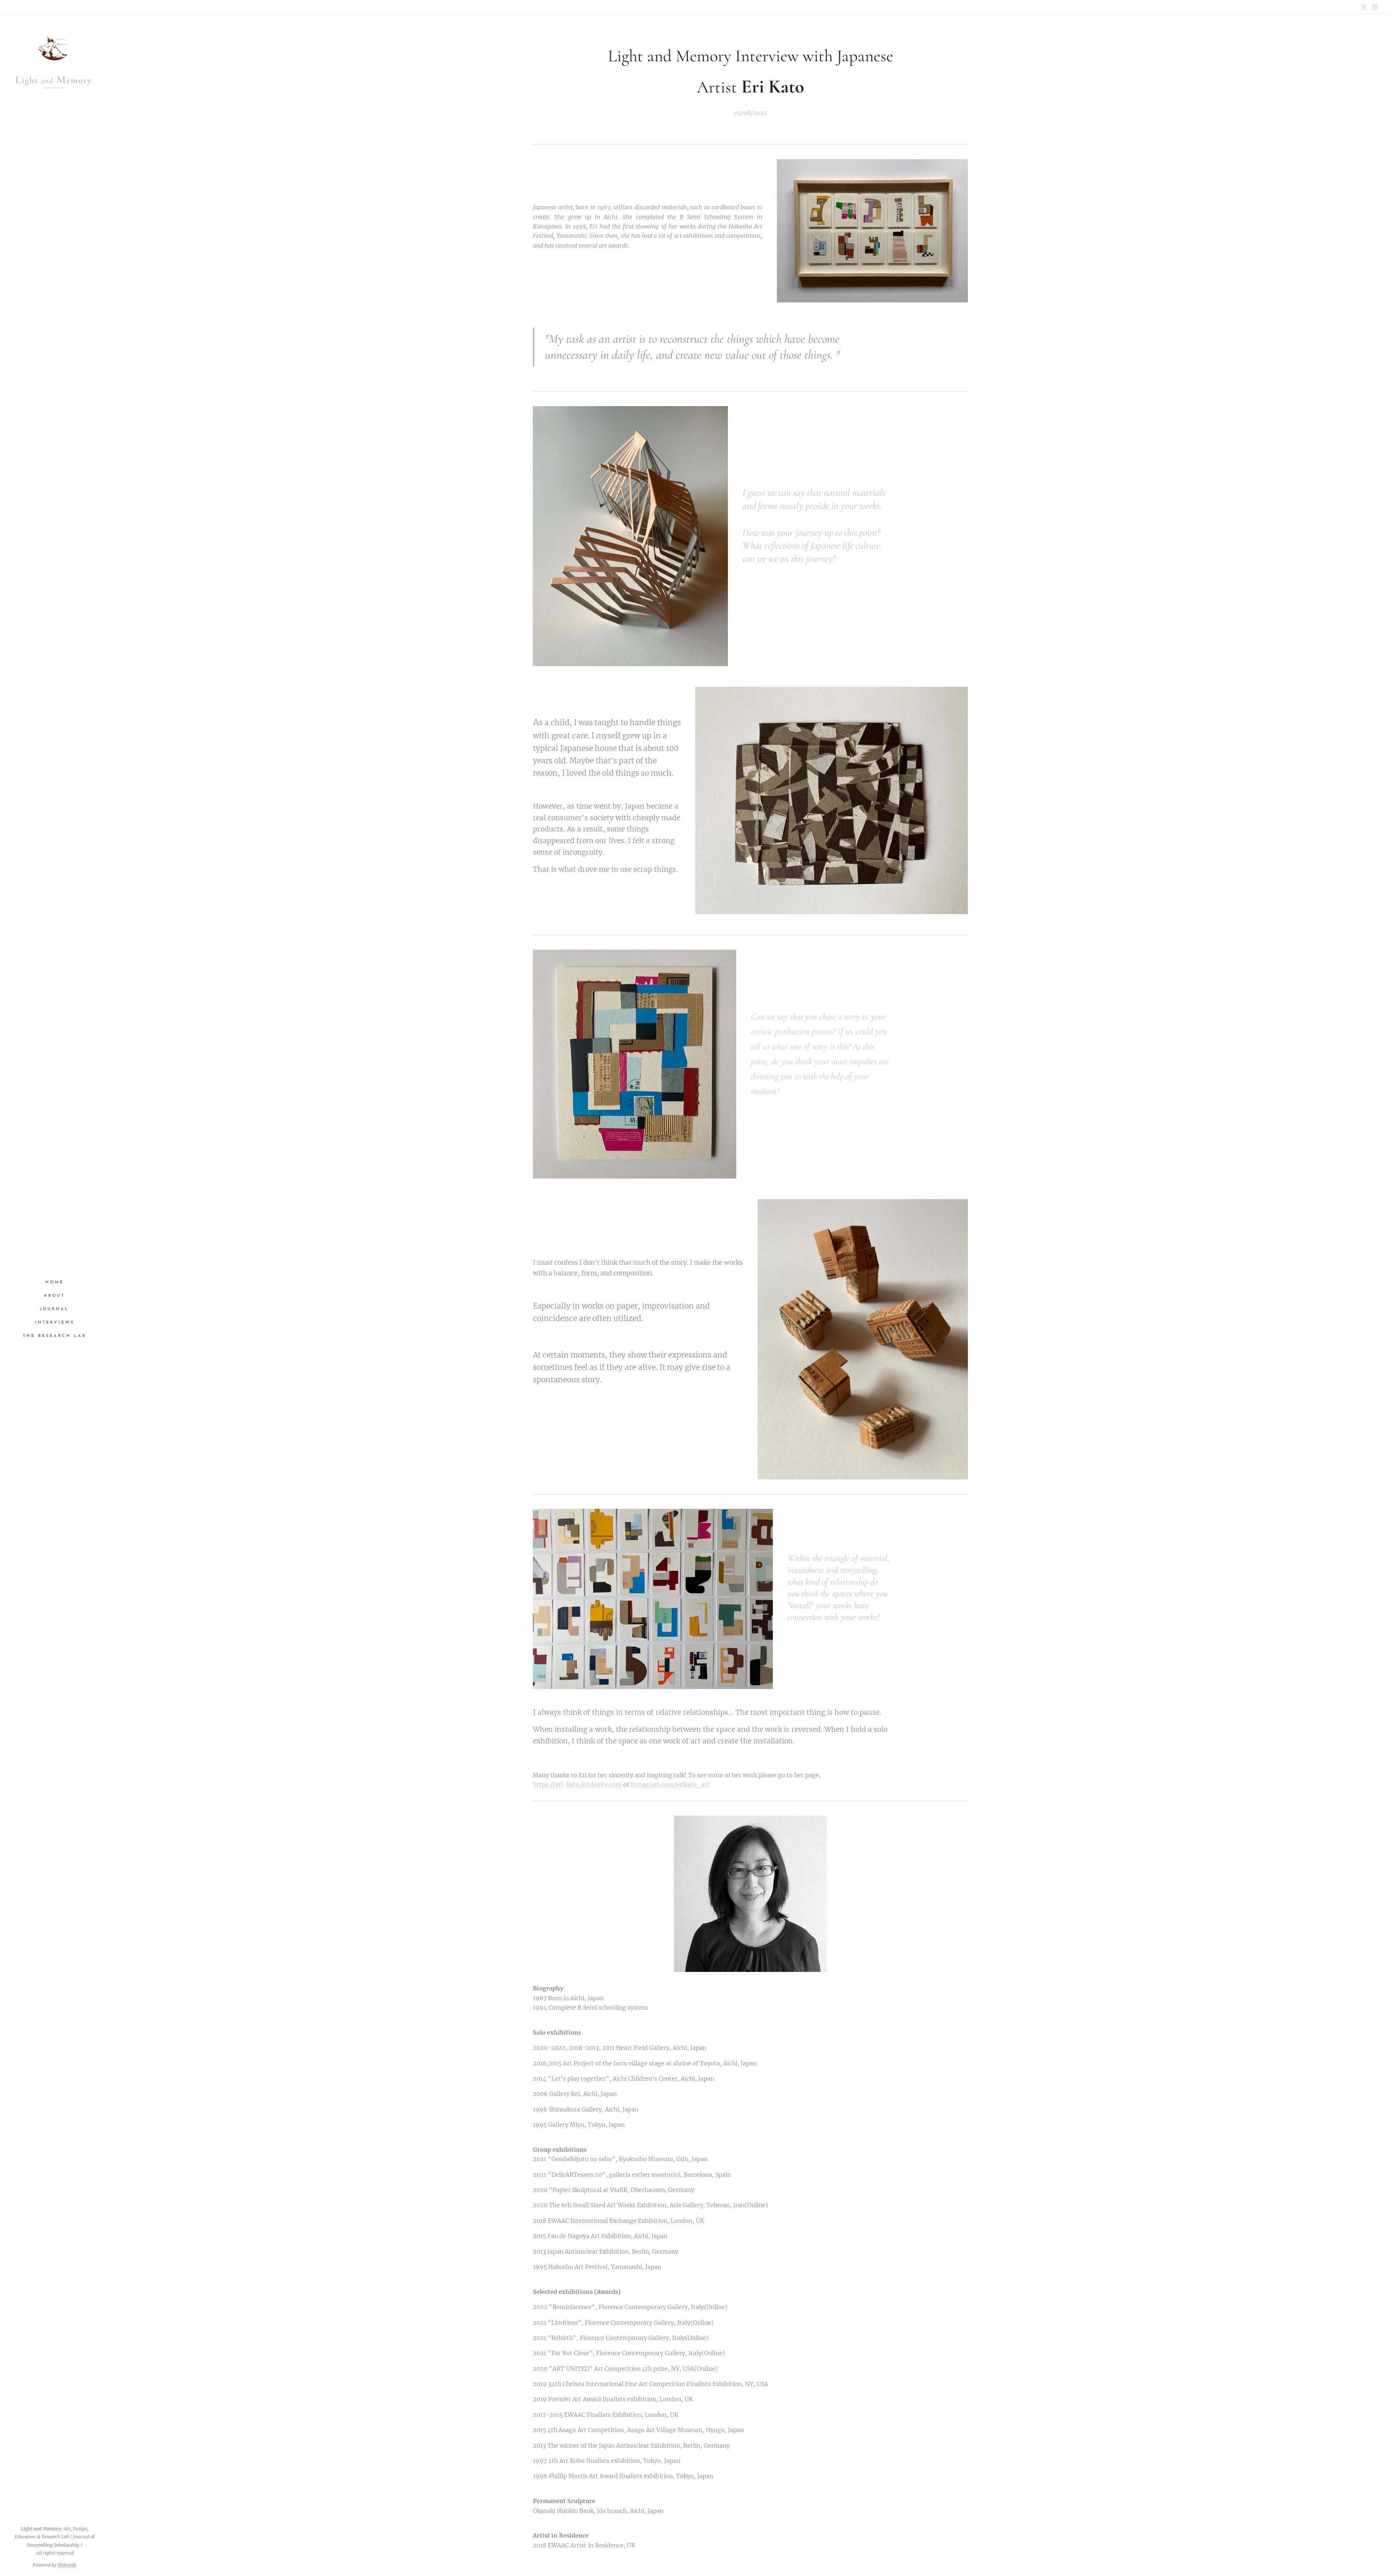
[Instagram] (1375, 7)
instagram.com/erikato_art (670, 1784)
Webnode (67, 2565)
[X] (1364, 7)
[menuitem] (54, 1282)
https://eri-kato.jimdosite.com (577, 1784)
